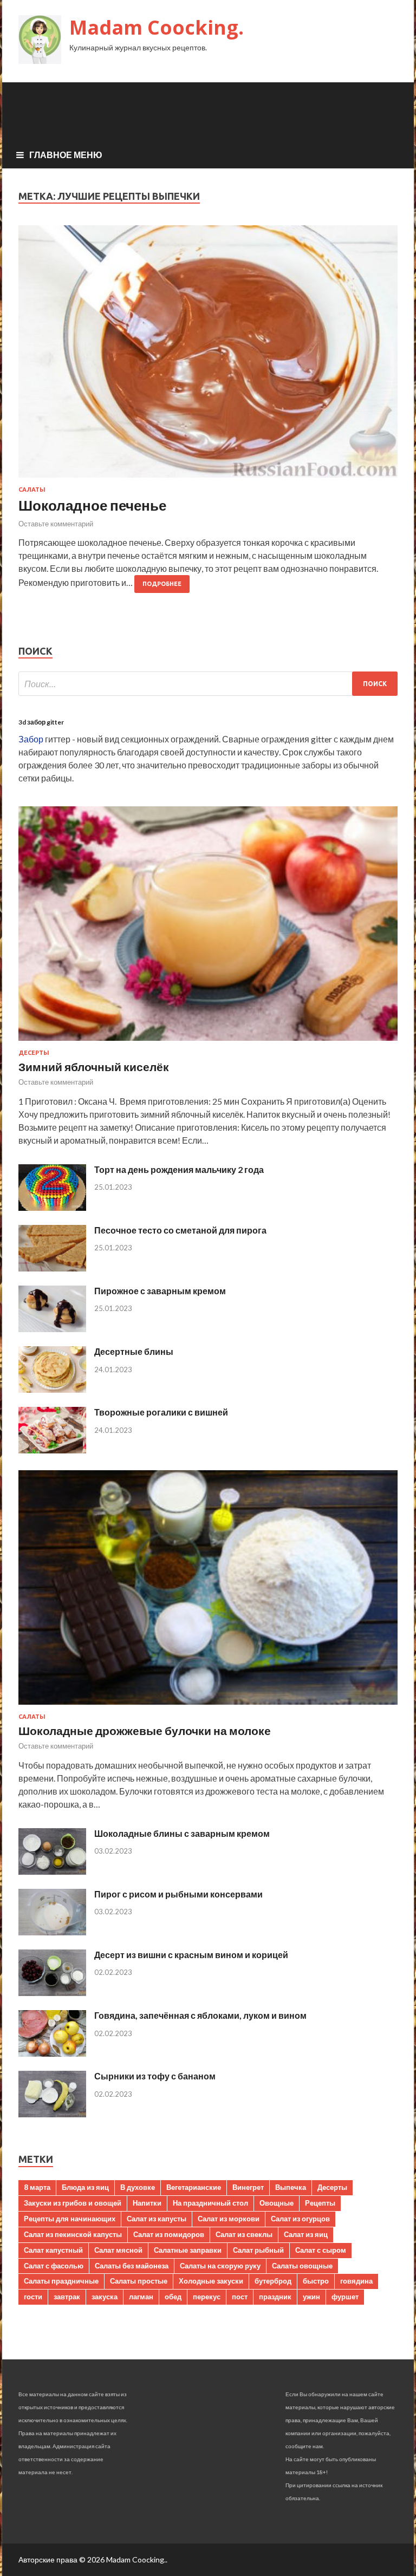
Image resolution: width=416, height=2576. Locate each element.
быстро (316, 2281)
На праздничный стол (210, 2203)
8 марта (37, 2187)
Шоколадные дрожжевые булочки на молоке (145, 1730)
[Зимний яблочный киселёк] (208, 1043)
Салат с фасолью (54, 2266)
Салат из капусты (157, 2219)
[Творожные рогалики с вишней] (52, 1450)
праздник (275, 2297)
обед (173, 2297)
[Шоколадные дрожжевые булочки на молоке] (208, 1707)
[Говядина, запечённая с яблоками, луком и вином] (52, 2053)
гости (33, 2297)
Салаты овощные (302, 2266)
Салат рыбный (258, 2250)
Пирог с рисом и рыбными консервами (178, 1894)
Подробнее (162, 584)
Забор (31, 739)
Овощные (277, 2203)
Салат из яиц (306, 2234)
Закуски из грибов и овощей (73, 2203)
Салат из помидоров (169, 2234)
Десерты (34, 1053)
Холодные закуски (211, 2281)
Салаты (32, 490)
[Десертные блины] (52, 1389)
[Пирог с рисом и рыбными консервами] (52, 1932)
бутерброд (273, 2281)
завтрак (67, 2297)
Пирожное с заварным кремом (160, 1291)
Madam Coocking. (157, 27)
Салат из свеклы (244, 2234)
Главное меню (66, 155)
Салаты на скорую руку (220, 2266)
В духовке (138, 2187)
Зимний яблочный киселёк (94, 1067)
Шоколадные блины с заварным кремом (182, 1833)
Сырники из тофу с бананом (155, 2076)
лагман (141, 2297)
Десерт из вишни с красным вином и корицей (191, 1955)
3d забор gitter (41, 722)
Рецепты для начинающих (70, 2219)
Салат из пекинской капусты (73, 2234)
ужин (311, 2297)
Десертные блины (134, 1351)
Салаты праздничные (61, 2281)
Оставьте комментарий (56, 524)
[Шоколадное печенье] (208, 356)
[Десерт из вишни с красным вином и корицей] (52, 1993)
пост (240, 2297)
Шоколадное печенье (92, 505)
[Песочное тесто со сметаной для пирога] (52, 1268)
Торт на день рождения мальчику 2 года (179, 1169)
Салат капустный (53, 2250)
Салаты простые (139, 2281)
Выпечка (291, 2187)
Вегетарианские (194, 2187)
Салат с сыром (321, 2250)
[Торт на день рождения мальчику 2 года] (52, 1207)
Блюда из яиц (85, 2187)
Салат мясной (118, 2250)
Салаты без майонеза (132, 2266)
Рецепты (320, 2203)
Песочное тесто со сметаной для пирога (180, 1230)
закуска (105, 2297)
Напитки (147, 2203)
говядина (356, 2281)
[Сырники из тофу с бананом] (52, 2114)
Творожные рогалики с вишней (161, 1412)
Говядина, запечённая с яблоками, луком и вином (200, 2015)
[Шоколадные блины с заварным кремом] (52, 1871)
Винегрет (248, 2187)
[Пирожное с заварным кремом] (52, 1329)
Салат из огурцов (300, 2219)
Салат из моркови (229, 2219)
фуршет (345, 2297)
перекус (207, 2297)
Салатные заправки (188, 2250)
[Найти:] (208, 684)
